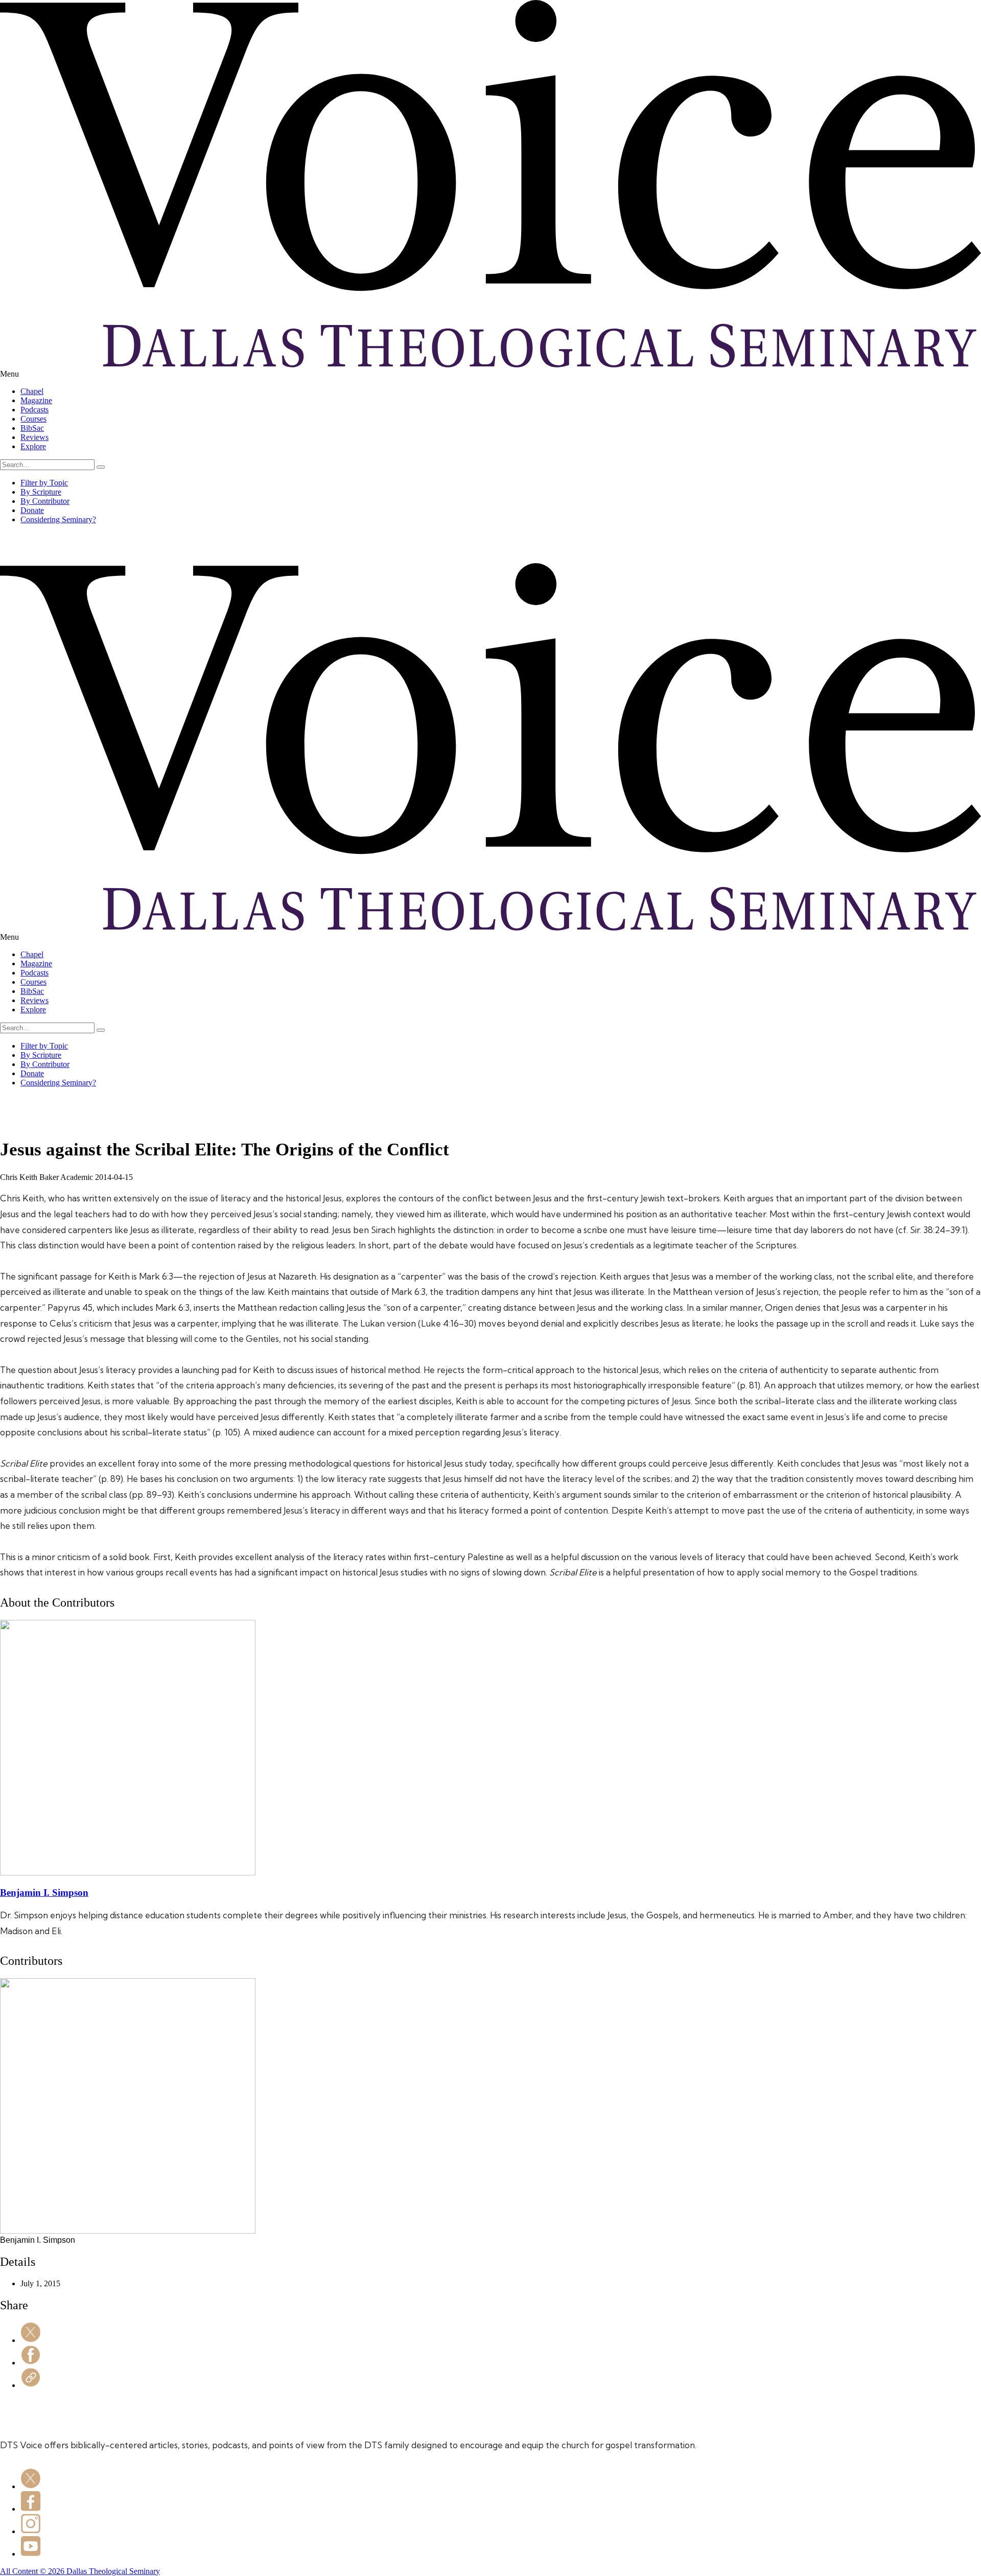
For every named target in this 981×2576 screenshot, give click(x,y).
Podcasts (34, 410)
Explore (33, 446)
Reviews (34, 437)
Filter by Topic (44, 483)
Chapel (32, 391)
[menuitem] (501, 391)
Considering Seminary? (58, 519)
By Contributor (45, 501)
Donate (32, 510)
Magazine (36, 400)
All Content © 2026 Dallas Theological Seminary (80, 2571)
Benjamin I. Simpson (44, 1893)
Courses (33, 419)
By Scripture (41, 492)
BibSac (32, 428)
